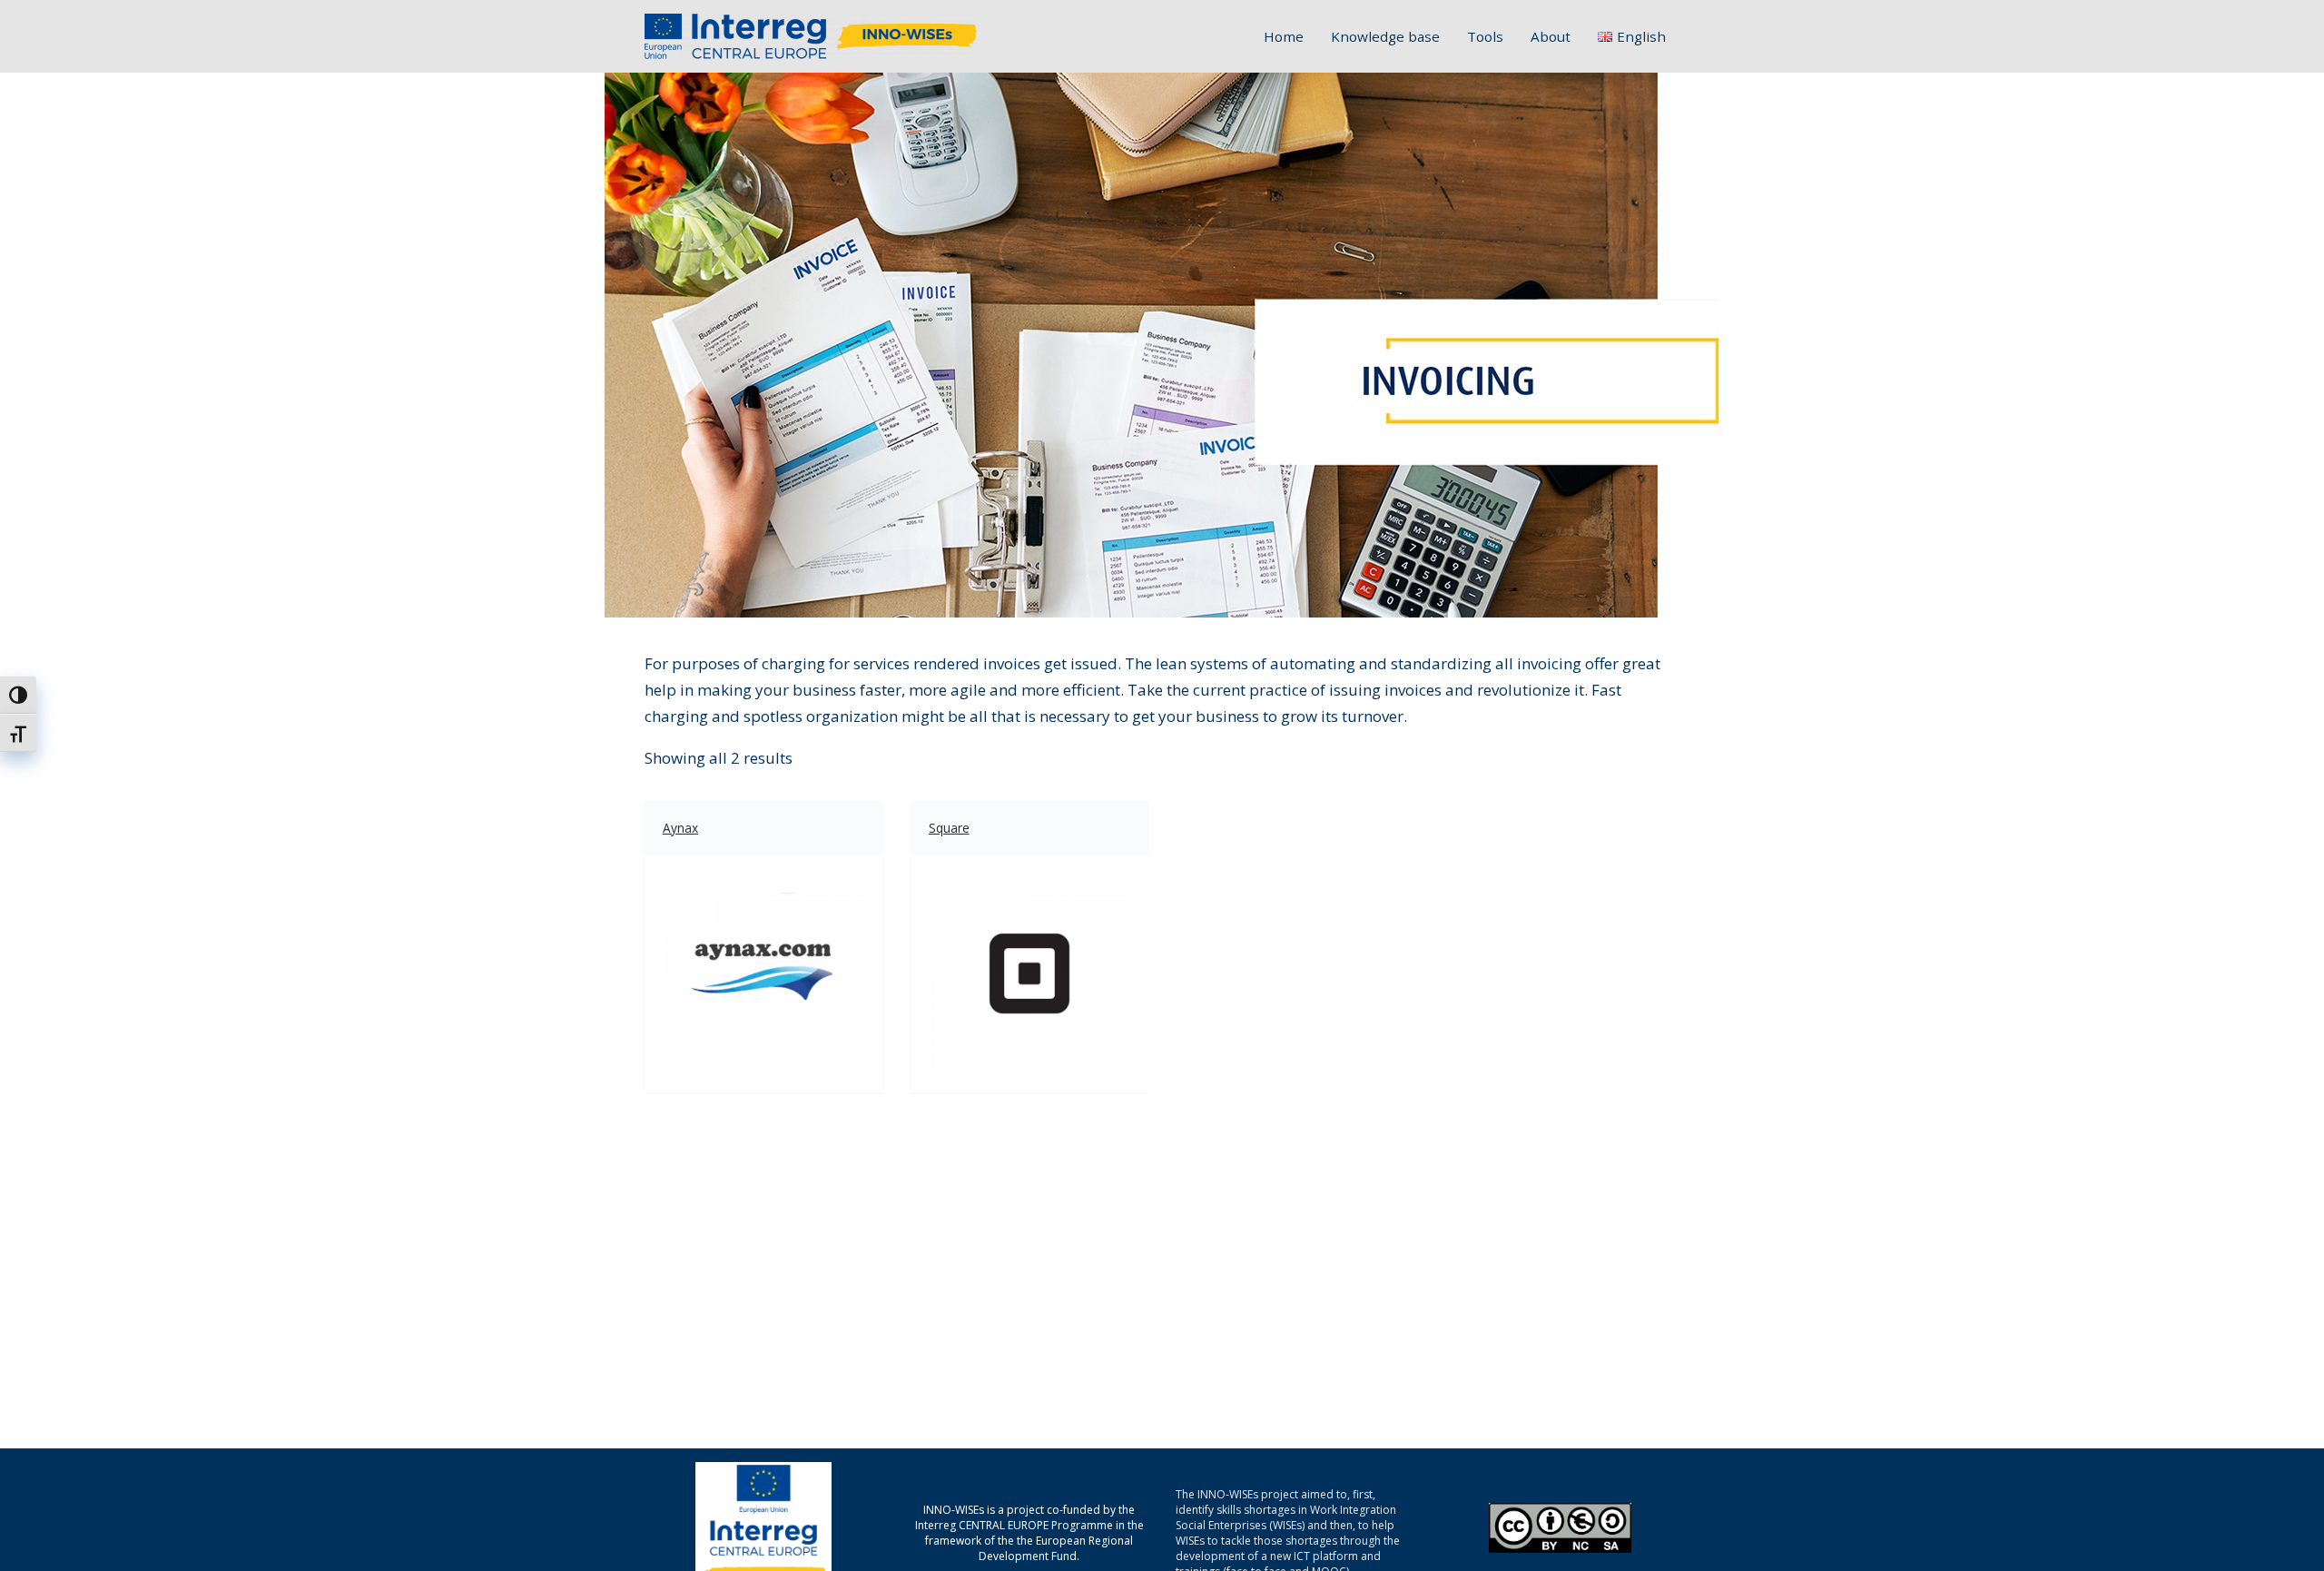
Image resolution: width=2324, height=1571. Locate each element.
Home (1284, 36)
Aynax (680, 828)
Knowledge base (1385, 36)
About (1551, 36)
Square (949, 828)
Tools (1485, 36)
